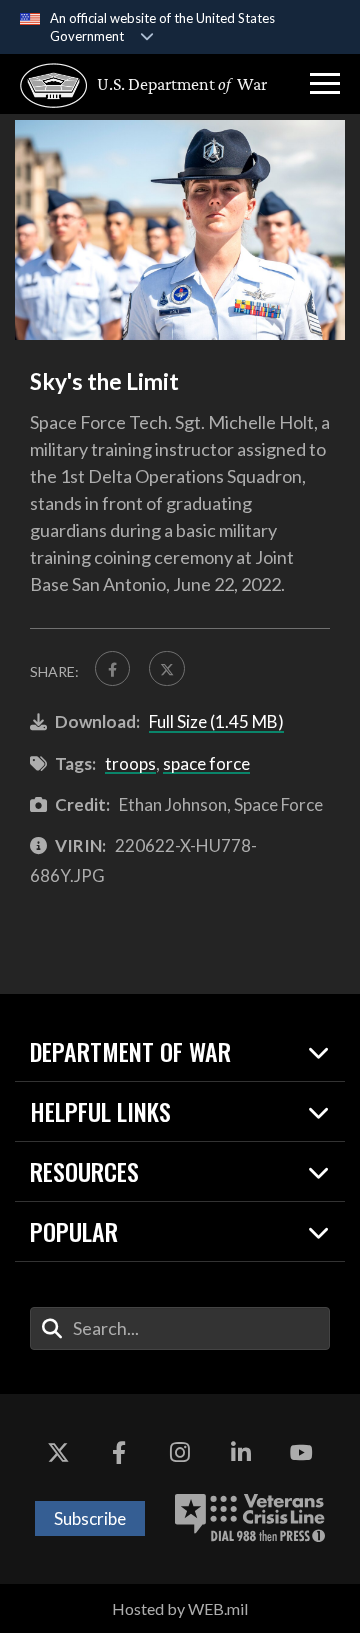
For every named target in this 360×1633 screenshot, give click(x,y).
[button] (325, 84)
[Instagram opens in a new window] (180, 1454)
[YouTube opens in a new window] (302, 1454)
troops (130, 763)
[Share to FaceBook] (112, 668)
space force (206, 763)
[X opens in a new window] (58, 1454)
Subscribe (90, 1518)
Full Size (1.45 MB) (216, 721)
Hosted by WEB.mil (180, 1608)
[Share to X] (166, 668)
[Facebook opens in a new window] (119, 1454)
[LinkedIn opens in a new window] (241, 1454)
